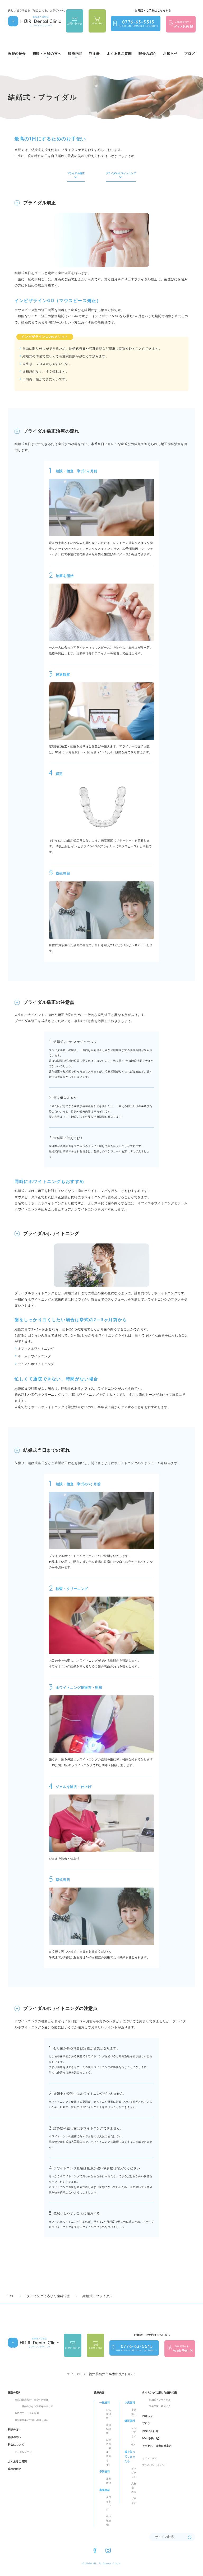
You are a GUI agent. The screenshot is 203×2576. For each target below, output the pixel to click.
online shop (97, 23)
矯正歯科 (130, 2421)
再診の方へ (15, 2437)
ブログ (190, 53)
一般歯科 (105, 2402)
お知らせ (170, 53)
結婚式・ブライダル (160, 2400)
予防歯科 (105, 2471)
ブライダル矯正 (76, 173)
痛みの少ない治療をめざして (37, 2406)
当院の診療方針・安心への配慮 (32, 2400)
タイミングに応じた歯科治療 (160, 2392)
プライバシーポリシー (154, 2465)
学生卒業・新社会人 (160, 2406)
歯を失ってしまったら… (130, 2457)
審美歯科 (105, 2490)
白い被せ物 (109, 2520)
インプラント (134, 2472)
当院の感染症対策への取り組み (32, 2420)
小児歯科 (130, 2402)
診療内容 (99, 2392)
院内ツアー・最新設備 (27, 2413)
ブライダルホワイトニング (121, 173)
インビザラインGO (134, 2436)
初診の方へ (15, 2429)
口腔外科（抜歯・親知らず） (109, 2452)
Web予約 (148, 2438)
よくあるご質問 (119, 53)
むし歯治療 (109, 2414)
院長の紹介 (147, 53)
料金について (16, 2445)
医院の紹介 (15, 2392)
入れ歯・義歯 (134, 2487)
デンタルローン (23, 2452)
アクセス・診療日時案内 (157, 2446)
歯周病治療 (109, 2429)
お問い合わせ (75, 23)
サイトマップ (149, 2458)
